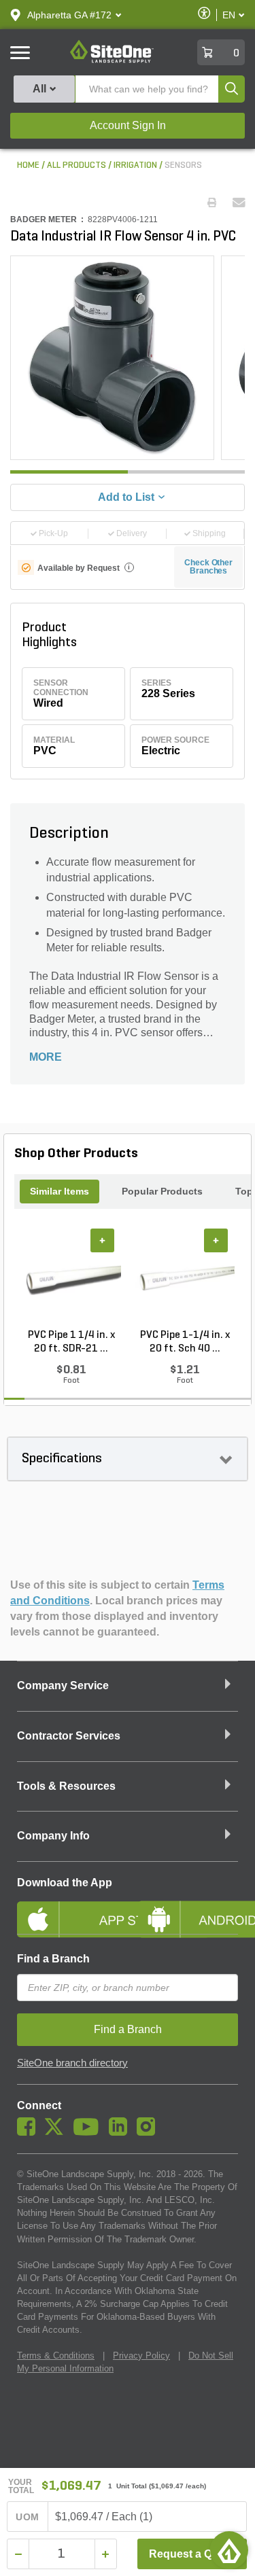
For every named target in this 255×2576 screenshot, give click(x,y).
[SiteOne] (112, 60)
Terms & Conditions (56, 2356)
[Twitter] (57, 2132)
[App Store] (67, 1908)
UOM (27, 2517)
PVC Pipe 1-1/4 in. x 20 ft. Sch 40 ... (185, 1342)
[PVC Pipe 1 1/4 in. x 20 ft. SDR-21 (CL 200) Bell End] (71, 1278)
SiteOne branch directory (72, 2063)
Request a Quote (192, 2554)
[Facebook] (30, 2132)
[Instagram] (149, 2132)
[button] (69, 15)
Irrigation (135, 165)
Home (28, 165)
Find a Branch (53, 1959)
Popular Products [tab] (162, 1191)
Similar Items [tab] (60, 1191)
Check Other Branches (208, 567)
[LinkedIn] (121, 2132)
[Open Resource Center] (229, 2550)
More (46, 1057)
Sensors (183, 165)
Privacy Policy (141, 2356)
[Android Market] (188, 1908)
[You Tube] (89, 2132)
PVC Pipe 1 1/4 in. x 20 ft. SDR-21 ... (71, 1342)
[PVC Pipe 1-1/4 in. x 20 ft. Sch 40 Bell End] (185, 1278)
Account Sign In (128, 125)
